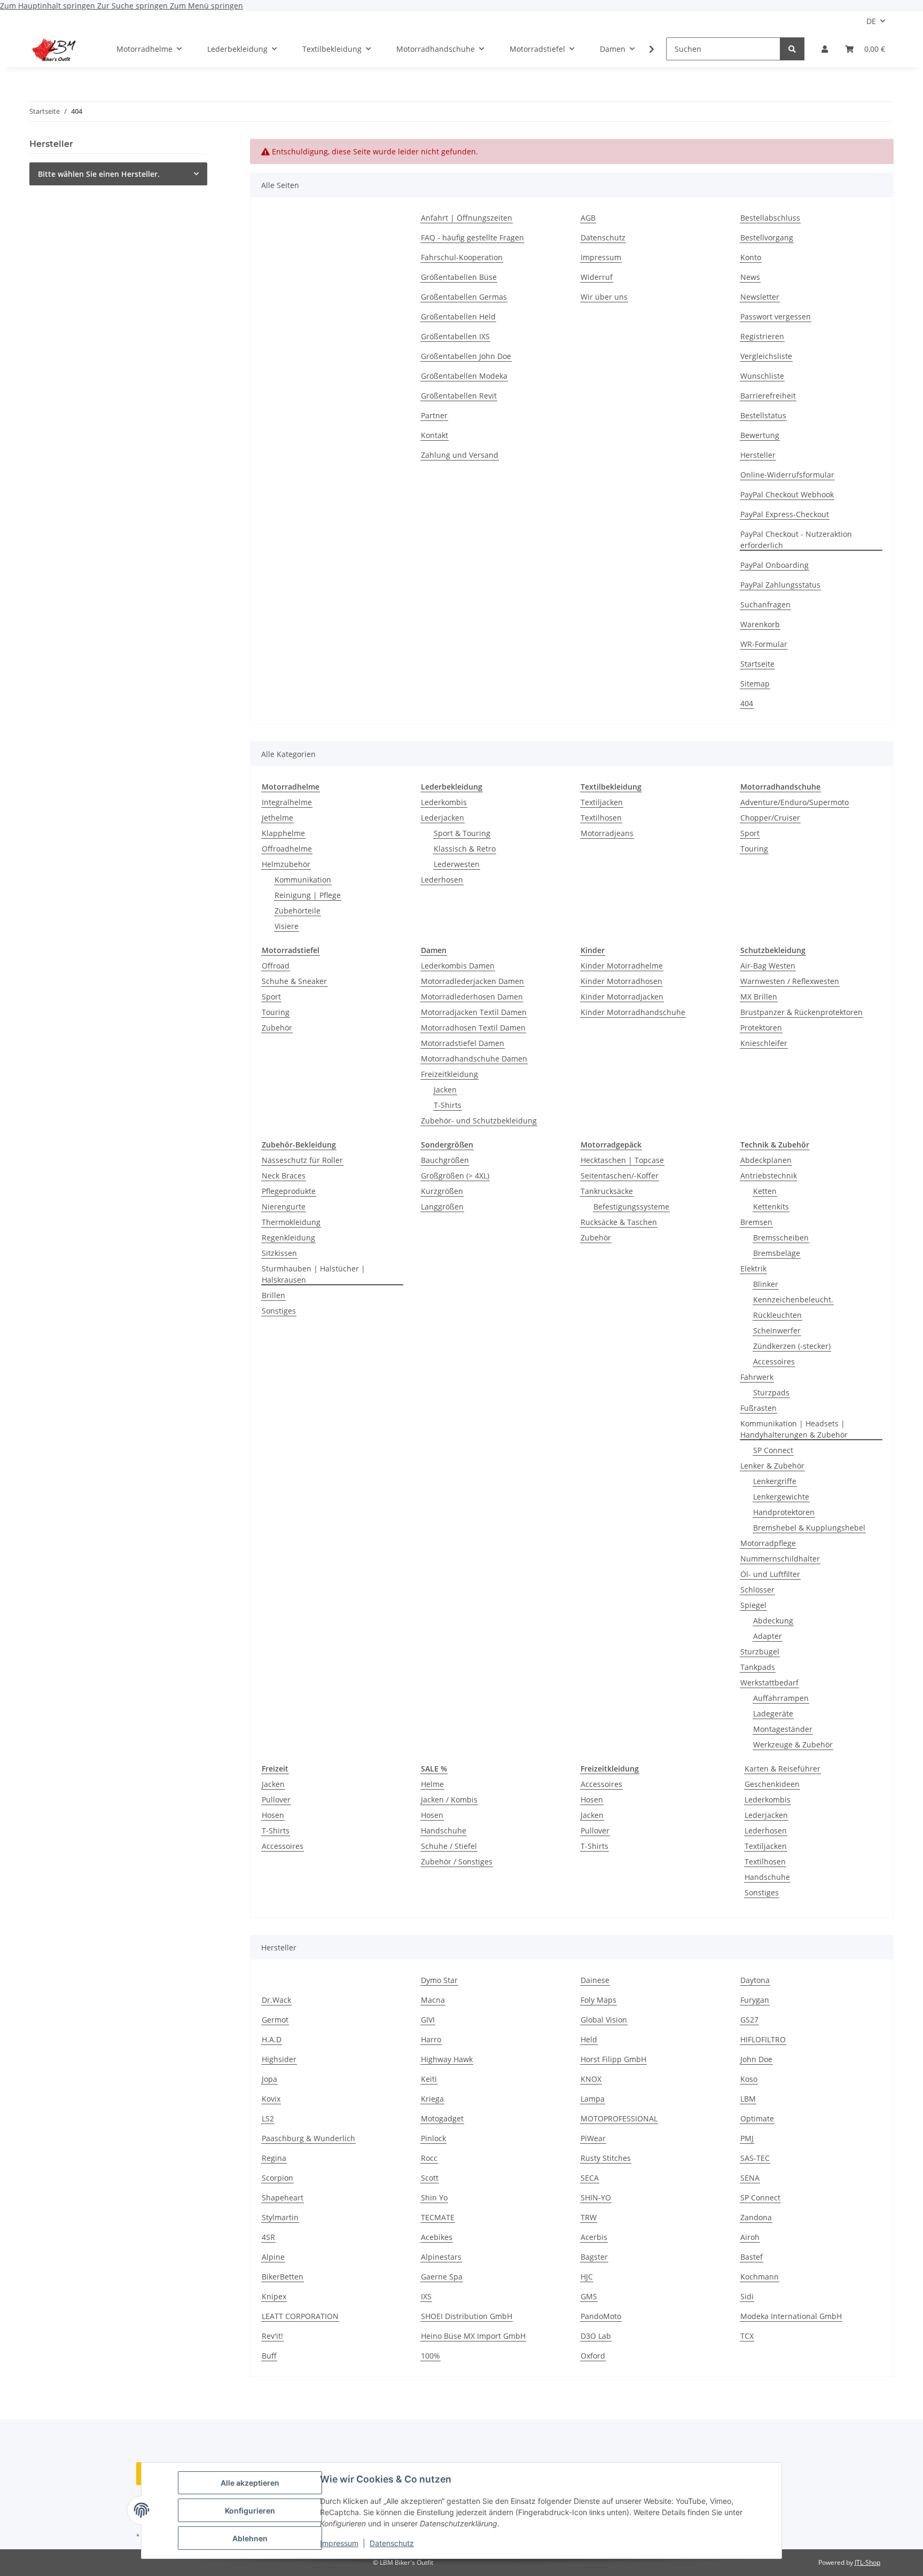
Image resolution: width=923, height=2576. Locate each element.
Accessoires (774, 1361)
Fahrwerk (757, 1377)
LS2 (268, 2118)
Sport (750, 833)
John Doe (756, 2059)
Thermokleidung (291, 1222)
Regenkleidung (288, 1238)
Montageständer (783, 1729)
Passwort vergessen (776, 317)
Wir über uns (604, 297)
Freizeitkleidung (449, 1074)
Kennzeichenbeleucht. (793, 1299)
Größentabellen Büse (459, 277)
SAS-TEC (755, 2158)
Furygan (755, 2000)
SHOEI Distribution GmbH (467, 2316)
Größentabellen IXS (455, 336)
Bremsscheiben (781, 1238)
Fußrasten (758, 1408)
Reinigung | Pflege (308, 895)
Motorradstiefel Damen (463, 1043)
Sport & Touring (462, 833)
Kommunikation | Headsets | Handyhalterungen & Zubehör (794, 1429)
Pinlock (433, 2138)
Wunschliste (762, 376)
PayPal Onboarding (775, 565)
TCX (747, 2336)
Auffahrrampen (781, 1698)
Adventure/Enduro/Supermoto (795, 802)
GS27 (749, 2020)
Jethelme (277, 818)
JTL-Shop (867, 2562)
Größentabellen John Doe (466, 356)
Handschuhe (444, 1830)
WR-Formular (764, 644)
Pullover (276, 1800)
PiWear (593, 2138)
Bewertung (760, 435)
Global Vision (604, 2020)
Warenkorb (760, 624)
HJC (587, 2277)
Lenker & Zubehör (772, 1466)
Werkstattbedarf (769, 1683)
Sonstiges (279, 1311)
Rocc (429, 2158)
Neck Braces (284, 1176)
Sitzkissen (279, 1253)
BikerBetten (283, 2277)
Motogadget (442, 2118)
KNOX (591, 2079)
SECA (590, 2178)
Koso (749, 2079)
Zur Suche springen (134, 6)
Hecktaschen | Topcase (622, 1160)
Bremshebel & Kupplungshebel (809, 1528)
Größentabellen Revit (459, 396)
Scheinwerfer (777, 1330)
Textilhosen (601, 818)
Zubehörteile (298, 911)
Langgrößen (442, 1207)
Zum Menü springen (206, 6)
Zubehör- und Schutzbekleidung (479, 1121)
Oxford (593, 2356)
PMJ (747, 2138)
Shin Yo (434, 2198)
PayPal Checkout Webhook (787, 494)
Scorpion (277, 2178)
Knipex (274, 2296)
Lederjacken (443, 818)
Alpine (273, 2257)
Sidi (747, 2296)
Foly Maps (599, 2000)
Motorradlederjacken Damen (472, 981)
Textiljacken (602, 802)
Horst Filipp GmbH (613, 2059)
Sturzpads (771, 1392)
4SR (268, 2237)
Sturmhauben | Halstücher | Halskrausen (314, 1274)
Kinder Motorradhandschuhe (633, 1012)
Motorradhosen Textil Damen (473, 1028)
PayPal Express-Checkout (785, 514)
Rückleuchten (777, 1315)
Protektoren (761, 1028)
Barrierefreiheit (768, 396)
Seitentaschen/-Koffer (620, 1176)
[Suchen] (792, 49)
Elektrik (753, 1269)
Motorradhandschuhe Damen (474, 1059)
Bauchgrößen (445, 1160)
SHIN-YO (596, 2198)
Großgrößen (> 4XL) (455, 1176)
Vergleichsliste (766, 356)
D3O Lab (596, 2336)
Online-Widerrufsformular (787, 475)
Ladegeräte (773, 1714)
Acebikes (437, 2237)
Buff (269, 2356)
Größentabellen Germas (464, 297)
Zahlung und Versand (460, 455)
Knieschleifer (764, 1043)
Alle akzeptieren (250, 2483)
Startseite (757, 664)
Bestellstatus (763, 415)
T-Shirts (448, 1105)
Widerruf (597, 277)
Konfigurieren (250, 2511)
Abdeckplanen (766, 1160)
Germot (275, 2020)
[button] (825, 49)
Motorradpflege (768, 1543)
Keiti (429, 2079)
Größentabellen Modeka (464, 376)
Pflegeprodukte (289, 1191)
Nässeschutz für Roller (302, 1160)
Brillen (273, 1295)
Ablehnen (250, 2538)
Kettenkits (771, 1207)
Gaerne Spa (442, 2277)
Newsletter (760, 297)
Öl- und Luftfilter (770, 1574)
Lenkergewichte (781, 1497)
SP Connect (773, 1450)
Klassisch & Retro (465, 849)
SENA (750, 2178)
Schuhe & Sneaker (294, 981)
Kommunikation (303, 880)
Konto (751, 257)
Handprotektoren (784, 1512)
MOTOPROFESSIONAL (619, 2118)
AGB (588, 218)
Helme (432, 1784)
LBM (748, 2099)
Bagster (594, 2257)
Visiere (287, 926)
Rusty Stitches (606, 2158)
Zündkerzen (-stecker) (792, 1346)
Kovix (271, 2099)
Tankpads (758, 1667)
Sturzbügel (760, 1652)
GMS (589, 2296)
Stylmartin (280, 2217)
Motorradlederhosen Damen (472, 997)
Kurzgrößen (442, 1191)
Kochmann (760, 2277)
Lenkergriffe (775, 1481)
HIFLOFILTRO (763, 2039)
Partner (434, 415)
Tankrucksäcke (607, 1191)
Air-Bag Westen (768, 966)
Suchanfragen (765, 604)
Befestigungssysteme (631, 1207)
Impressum (339, 2543)
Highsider (279, 2059)
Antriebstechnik (769, 1176)
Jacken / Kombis (449, 1800)
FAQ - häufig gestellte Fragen (472, 237)
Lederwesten (457, 864)
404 (747, 703)
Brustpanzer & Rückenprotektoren (801, 1012)
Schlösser (757, 1590)
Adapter (768, 1636)
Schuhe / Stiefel (449, 1846)
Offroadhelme (287, 849)
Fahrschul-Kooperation (462, 257)
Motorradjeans (607, 833)
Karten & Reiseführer (783, 1769)
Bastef (752, 2257)
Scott (430, 2178)
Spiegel (753, 1605)
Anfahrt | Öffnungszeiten (467, 218)
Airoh (750, 2237)
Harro (431, 2039)
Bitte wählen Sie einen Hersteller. (99, 174)
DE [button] (871, 21)
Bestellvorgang (767, 237)
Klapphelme (283, 833)
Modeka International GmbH (791, 2316)
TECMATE (438, 2217)
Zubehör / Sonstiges (457, 1861)
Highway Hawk (447, 2059)
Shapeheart (283, 2198)
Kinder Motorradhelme (622, 966)
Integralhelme (287, 802)
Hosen (273, 1815)
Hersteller (758, 455)
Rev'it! (272, 2336)
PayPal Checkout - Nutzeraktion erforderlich (796, 540)
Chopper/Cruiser (770, 818)
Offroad (276, 966)
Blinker (766, 1284)
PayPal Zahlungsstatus (780, 585)
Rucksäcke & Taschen (619, 1222)
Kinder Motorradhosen (621, 981)
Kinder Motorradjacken (622, 997)
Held (589, 2039)
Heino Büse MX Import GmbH (473, 2336)
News (750, 277)
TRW (589, 2217)
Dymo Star (439, 1980)
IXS (426, 2296)
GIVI (428, 2020)
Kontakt (435, 435)
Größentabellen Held (458, 317)
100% (431, 2356)
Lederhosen (442, 880)
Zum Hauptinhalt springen (49, 6)
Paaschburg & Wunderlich (308, 2138)
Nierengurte (284, 1207)
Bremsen (756, 1222)
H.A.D (272, 2039)
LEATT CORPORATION (300, 2316)
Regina (274, 2158)
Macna (433, 2000)
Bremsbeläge (777, 1253)
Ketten (765, 1191)
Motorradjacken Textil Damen (474, 1012)
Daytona (755, 1980)
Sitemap (755, 684)
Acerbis (594, 2237)
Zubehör (277, 1028)
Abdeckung (773, 1621)
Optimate (757, 2118)
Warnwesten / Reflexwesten (790, 981)
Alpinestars (441, 2257)
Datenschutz (392, 2543)
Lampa (593, 2099)
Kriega (432, 2099)
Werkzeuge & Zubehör (793, 1744)
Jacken (445, 1090)
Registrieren (762, 336)
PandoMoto (601, 2316)
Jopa (269, 2079)
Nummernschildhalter (780, 1559)
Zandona (756, 2217)
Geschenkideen (772, 1784)
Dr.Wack (276, 2000)
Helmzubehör (286, 864)
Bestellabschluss (770, 218)
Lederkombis (444, 802)
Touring (754, 849)
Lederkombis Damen (458, 966)
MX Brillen (759, 997)
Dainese (595, 1980)
